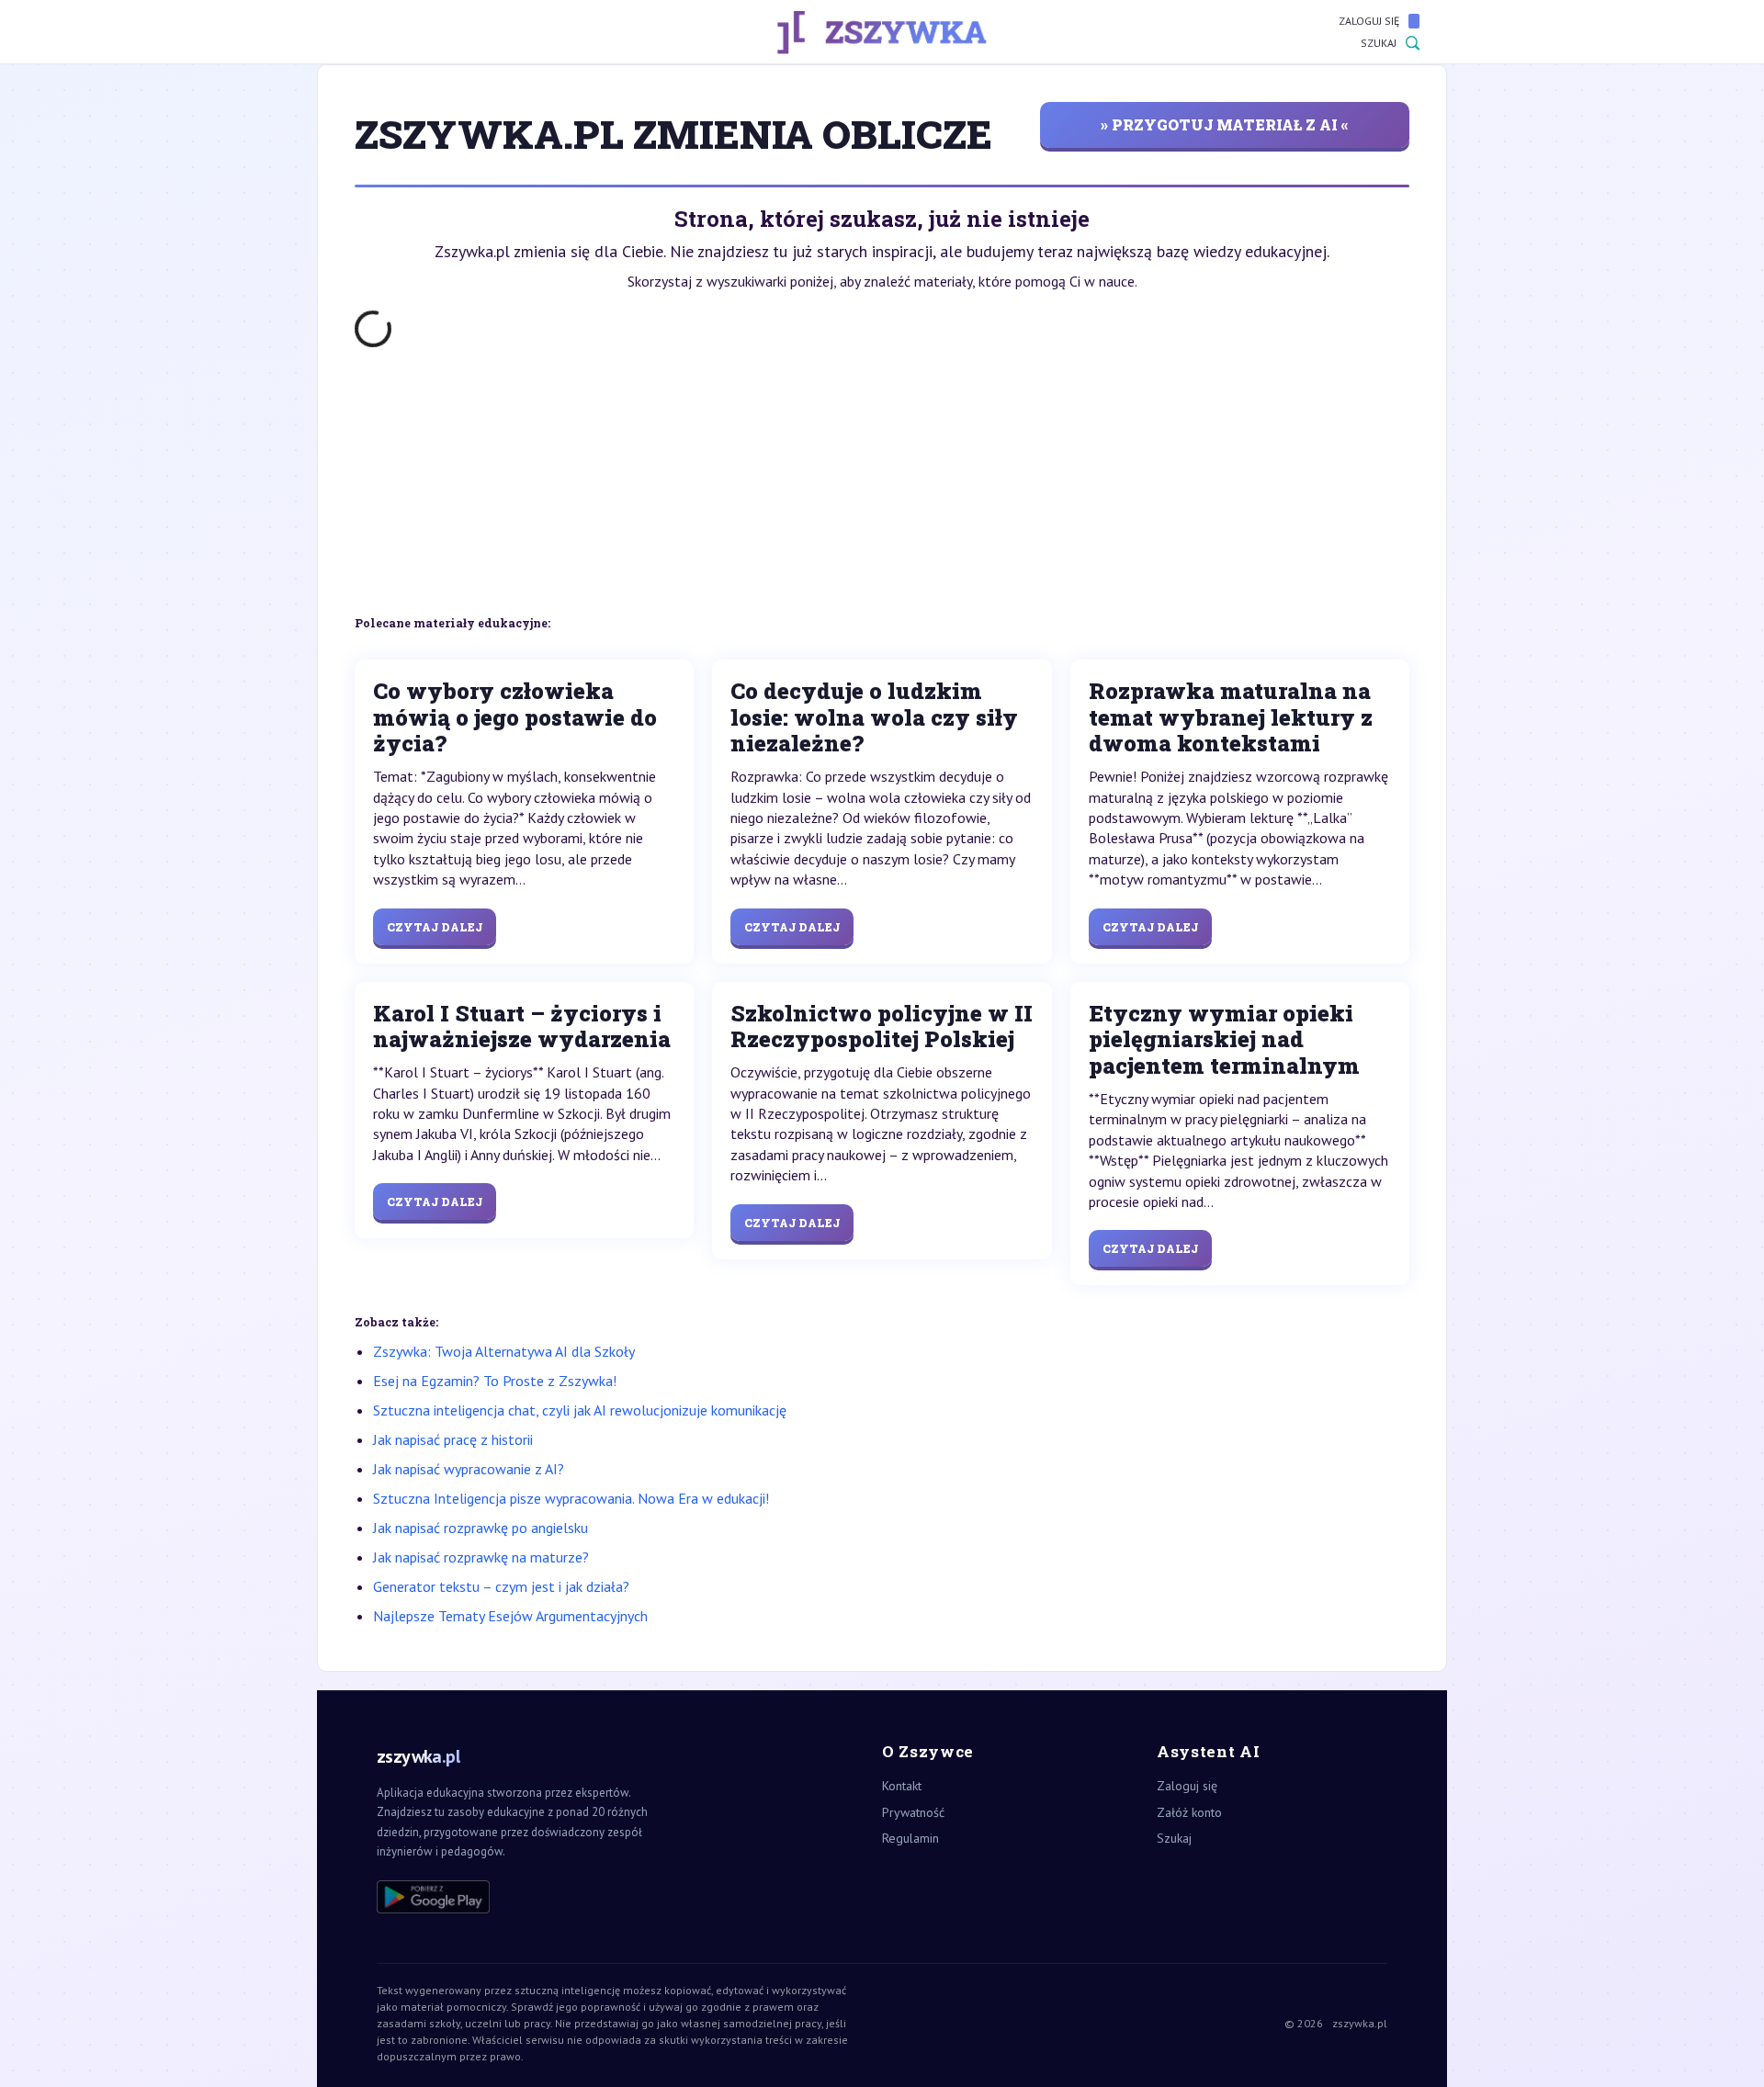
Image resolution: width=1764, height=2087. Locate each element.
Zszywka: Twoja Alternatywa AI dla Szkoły (504, 1351)
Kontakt (902, 1786)
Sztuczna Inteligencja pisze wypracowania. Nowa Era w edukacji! (571, 1498)
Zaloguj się (1369, 21)
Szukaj (1379, 43)
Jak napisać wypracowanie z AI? (469, 1469)
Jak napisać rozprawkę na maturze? (481, 1557)
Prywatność (913, 1812)
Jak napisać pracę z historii (453, 1439)
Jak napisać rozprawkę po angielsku (481, 1528)
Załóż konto (1189, 1812)
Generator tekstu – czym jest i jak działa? (501, 1586)
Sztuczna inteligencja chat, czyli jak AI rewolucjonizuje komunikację (580, 1410)
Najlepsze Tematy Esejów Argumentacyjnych (510, 1616)
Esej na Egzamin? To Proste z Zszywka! (495, 1381)
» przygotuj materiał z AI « (1225, 124)
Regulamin (910, 1838)
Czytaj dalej (435, 927)
